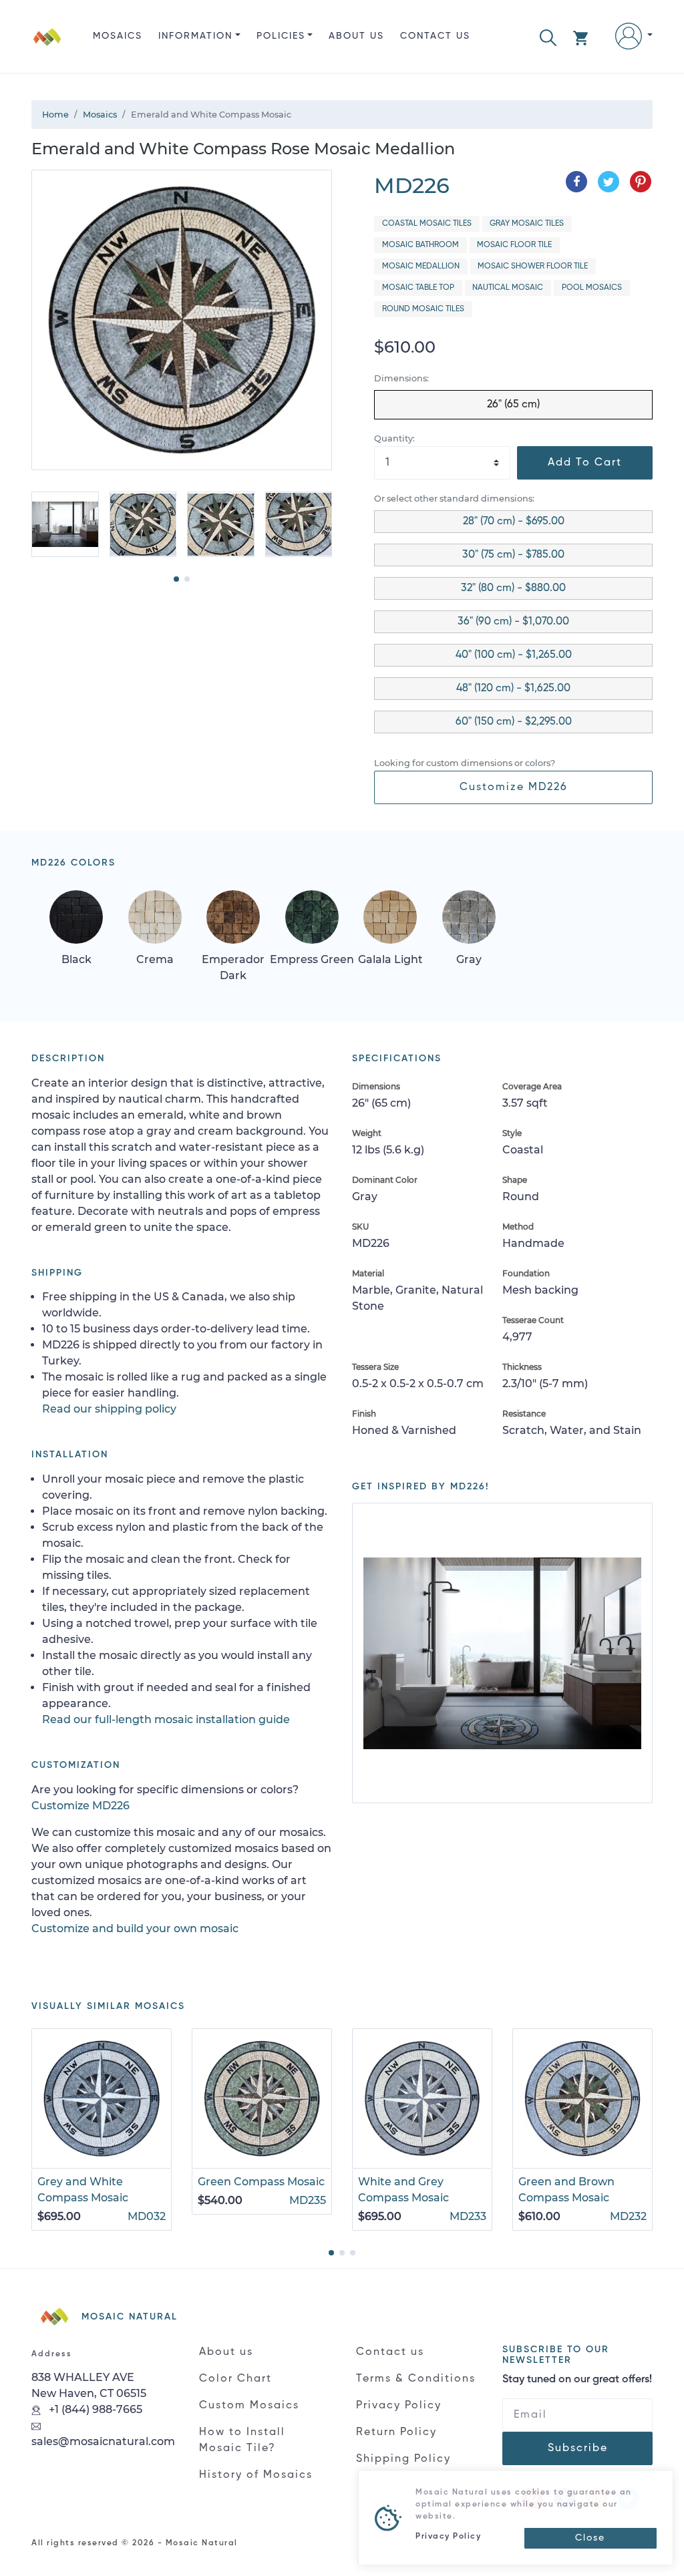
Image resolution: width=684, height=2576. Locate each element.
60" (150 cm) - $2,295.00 (514, 722)
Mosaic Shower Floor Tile (533, 266)
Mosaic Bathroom (420, 245)
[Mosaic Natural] (47, 47)
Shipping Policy (403, 2459)
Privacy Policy (399, 2406)
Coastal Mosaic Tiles (427, 224)
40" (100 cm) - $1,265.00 (514, 655)
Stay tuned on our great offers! (577, 2380)
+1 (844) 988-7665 (94, 2409)
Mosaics (118, 36)
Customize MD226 (514, 787)
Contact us (435, 36)
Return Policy (396, 2432)
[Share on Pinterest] (641, 182)
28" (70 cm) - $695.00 (514, 522)
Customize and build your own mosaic (135, 1928)
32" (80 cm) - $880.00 (513, 588)
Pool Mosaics (592, 288)
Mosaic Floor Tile (514, 245)
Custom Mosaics (249, 2406)
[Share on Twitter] (609, 182)
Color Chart (235, 2379)
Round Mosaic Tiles (423, 309)
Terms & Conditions (416, 2379)
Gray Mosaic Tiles (527, 224)
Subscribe (578, 2448)
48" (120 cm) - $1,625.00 (513, 689)
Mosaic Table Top (418, 288)
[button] (548, 36)
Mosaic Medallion (421, 266)
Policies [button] (281, 36)
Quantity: (394, 438)
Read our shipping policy (109, 1409)
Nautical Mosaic (508, 288)
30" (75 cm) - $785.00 (513, 555)
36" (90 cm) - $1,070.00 (513, 622)
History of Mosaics (256, 2475)
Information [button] (195, 36)
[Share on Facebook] (576, 182)
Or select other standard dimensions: (454, 499)
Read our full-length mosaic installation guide (166, 1719)
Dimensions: (401, 378)
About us (356, 36)
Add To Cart (585, 463)
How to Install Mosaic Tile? (242, 2440)
